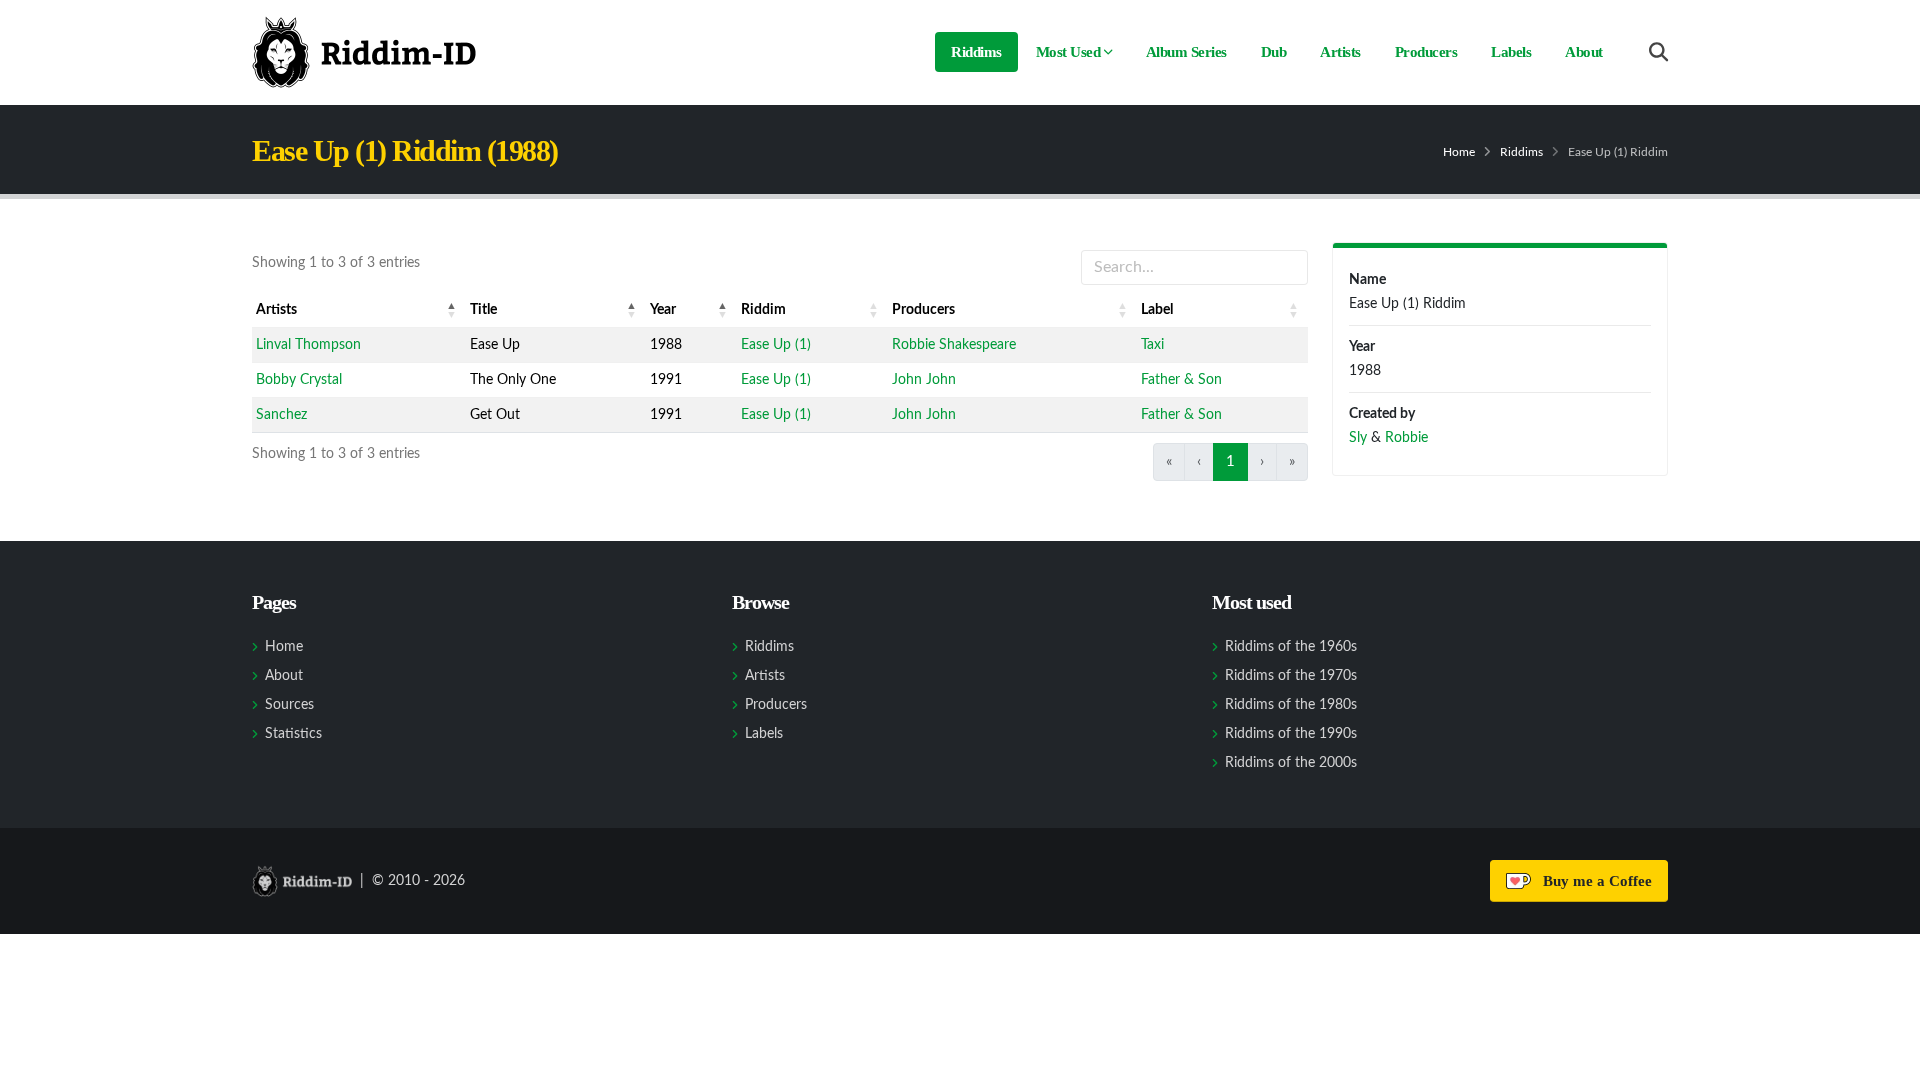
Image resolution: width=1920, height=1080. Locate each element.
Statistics (293, 734)
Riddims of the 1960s (1291, 647)
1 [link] (1230, 461)
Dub (1274, 52)
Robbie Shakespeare (954, 345)
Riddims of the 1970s (1291, 676)
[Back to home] (364, 52)
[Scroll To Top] (1885, 1057)
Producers (1426, 52)
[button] (452, 310)
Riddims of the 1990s (1291, 734)
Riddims (976, 52)
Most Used (1068, 52)
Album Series (1186, 52)
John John (924, 380)
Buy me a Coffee (1593, 881)
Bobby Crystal (299, 380)
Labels (1511, 52)
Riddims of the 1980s (1291, 705)
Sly (1358, 438)
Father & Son (1181, 380)
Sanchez (281, 415)
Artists (1340, 52)
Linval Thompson (308, 345)
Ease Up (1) (776, 345)
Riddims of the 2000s (1291, 763)
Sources (289, 705)
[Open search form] (1658, 52)
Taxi (1152, 345)
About (1584, 52)
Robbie (1406, 438)
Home (1459, 152)
